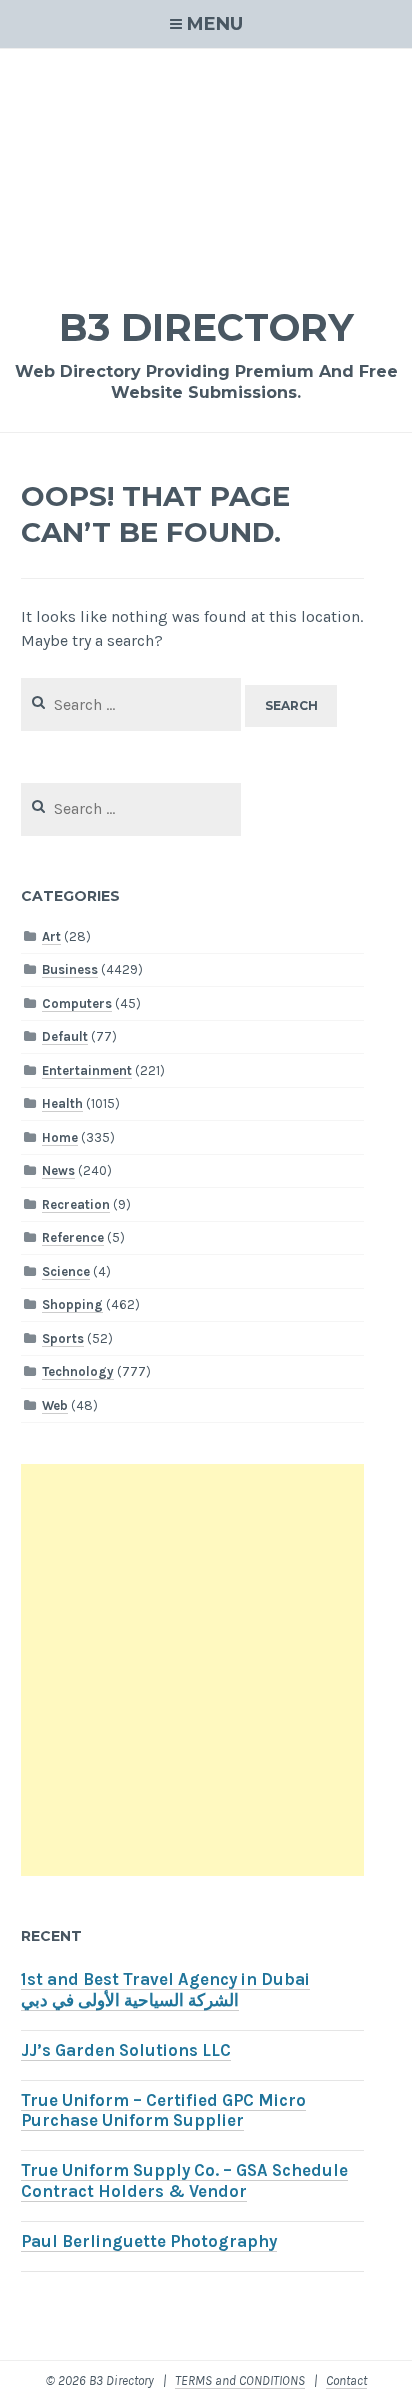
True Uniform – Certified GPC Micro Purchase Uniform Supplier (163, 2111)
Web (55, 1405)
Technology (78, 1371)
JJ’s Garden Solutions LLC (126, 2050)
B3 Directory (206, 327)
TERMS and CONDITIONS (240, 2380)
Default (65, 1036)
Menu (215, 24)
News (58, 1170)
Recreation (76, 1204)
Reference (73, 1237)
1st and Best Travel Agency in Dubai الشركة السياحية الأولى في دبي (165, 1990)
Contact (346, 2380)
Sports (63, 1338)
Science (66, 1271)
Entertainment (87, 1070)
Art (51, 936)
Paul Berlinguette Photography (149, 2241)
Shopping (72, 1304)
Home (60, 1137)
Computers (77, 1003)
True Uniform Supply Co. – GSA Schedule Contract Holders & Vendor (184, 2181)
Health (62, 1103)
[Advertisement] (206, 164)
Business (70, 969)
